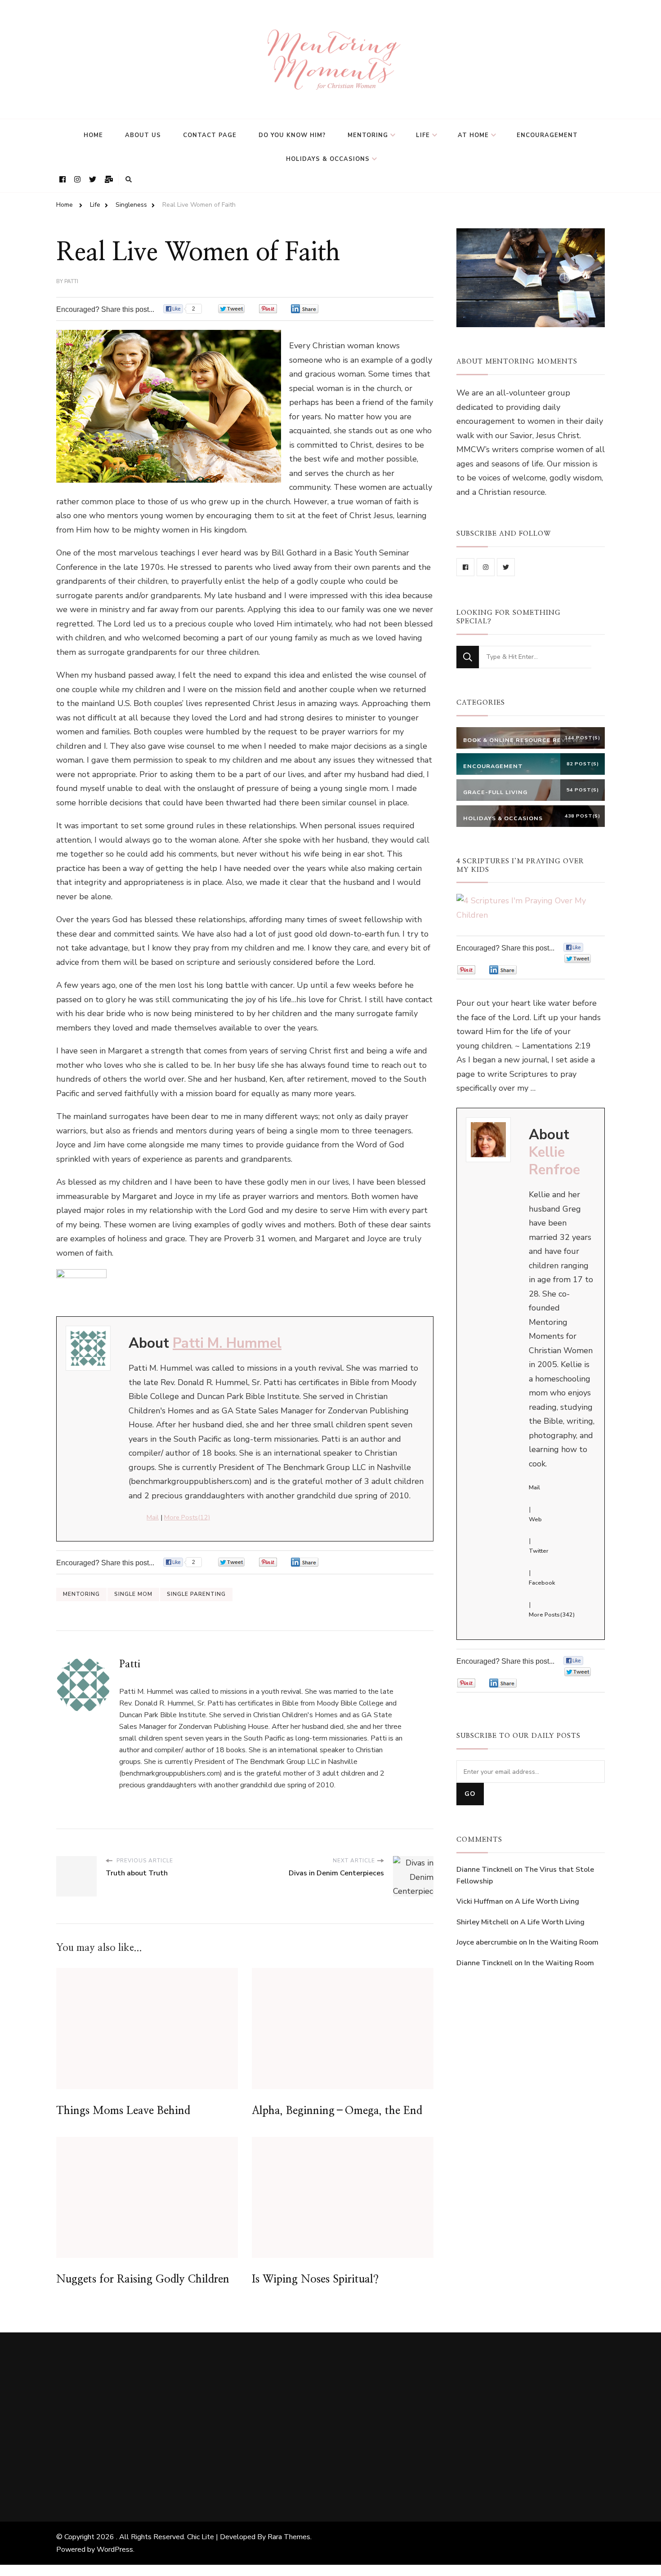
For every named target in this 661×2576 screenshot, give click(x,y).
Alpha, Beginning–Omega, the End (337, 2111)
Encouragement (547, 135)
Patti (71, 281)
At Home (473, 135)
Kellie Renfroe (554, 1161)
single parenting (196, 1594)
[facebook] (465, 567)
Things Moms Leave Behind (123, 2111)
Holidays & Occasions (328, 159)
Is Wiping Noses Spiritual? (315, 2279)
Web (535, 1519)
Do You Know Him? (292, 135)
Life (423, 135)
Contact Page (210, 135)
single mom (133, 1594)
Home (93, 135)
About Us (143, 135)
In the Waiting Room (564, 1942)
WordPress (115, 2549)
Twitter (539, 1551)
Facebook (542, 1583)
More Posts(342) (552, 1615)
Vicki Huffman (480, 1901)
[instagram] (486, 567)
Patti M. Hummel (227, 1343)
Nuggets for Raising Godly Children (143, 2279)
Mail (153, 1517)
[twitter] (506, 567)
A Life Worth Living (547, 1901)
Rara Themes (289, 2537)
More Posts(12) (187, 1517)
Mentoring (368, 135)
